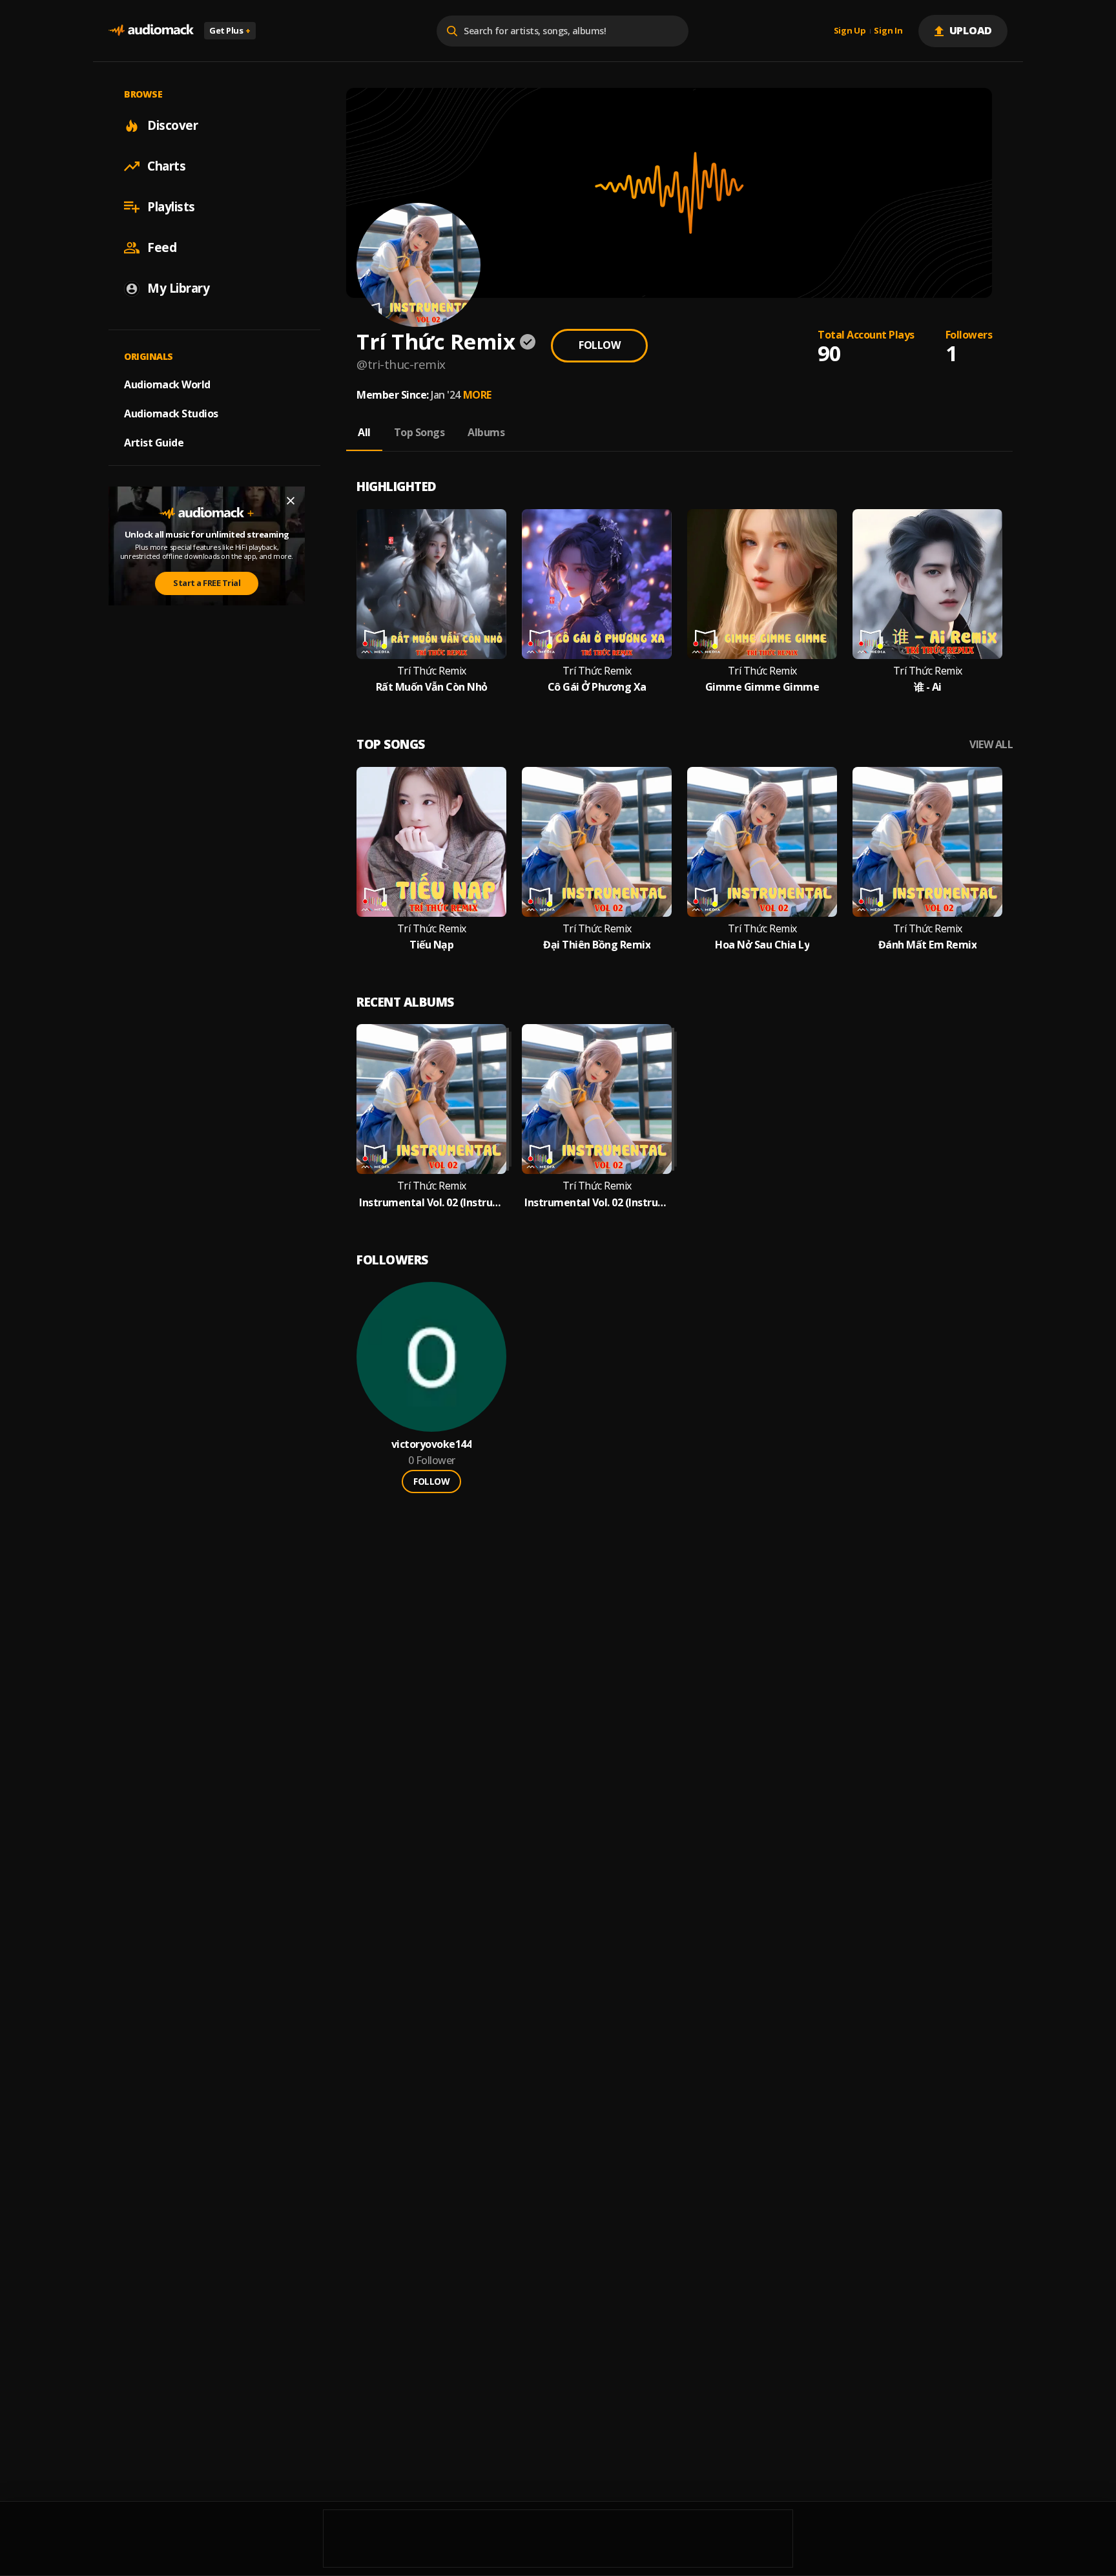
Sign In (888, 31)
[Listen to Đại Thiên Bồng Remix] (597, 842)
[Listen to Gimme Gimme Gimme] (762, 584)
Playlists (171, 207)
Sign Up (850, 31)
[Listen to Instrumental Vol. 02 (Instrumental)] (431, 1099)
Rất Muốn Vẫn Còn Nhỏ (432, 687)
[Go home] (151, 31)
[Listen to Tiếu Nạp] (431, 842)
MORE (477, 395)
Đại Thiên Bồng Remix (597, 945)
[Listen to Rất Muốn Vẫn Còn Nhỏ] (431, 584)
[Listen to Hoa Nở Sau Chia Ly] (762, 842)
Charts (166, 166)
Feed (162, 247)
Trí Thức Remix (432, 671)
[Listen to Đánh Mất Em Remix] (927, 842)
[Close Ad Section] (291, 501)
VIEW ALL (991, 745)
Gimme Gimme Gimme (762, 687)
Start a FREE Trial (207, 583)
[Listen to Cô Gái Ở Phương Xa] (597, 584)
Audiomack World (167, 384)
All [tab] (364, 432)
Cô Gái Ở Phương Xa (597, 687)
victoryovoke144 (432, 1444)
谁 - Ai (928, 687)
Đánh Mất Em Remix (928, 945)
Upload (971, 30)
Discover (172, 125)
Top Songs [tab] (419, 432)
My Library (178, 288)
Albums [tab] (486, 432)
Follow (599, 345)
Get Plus (230, 30)
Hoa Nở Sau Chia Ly (762, 945)
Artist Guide (154, 443)
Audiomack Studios (171, 414)
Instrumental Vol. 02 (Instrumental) (431, 1203)
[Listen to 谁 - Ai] (927, 584)
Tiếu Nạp (431, 945)
